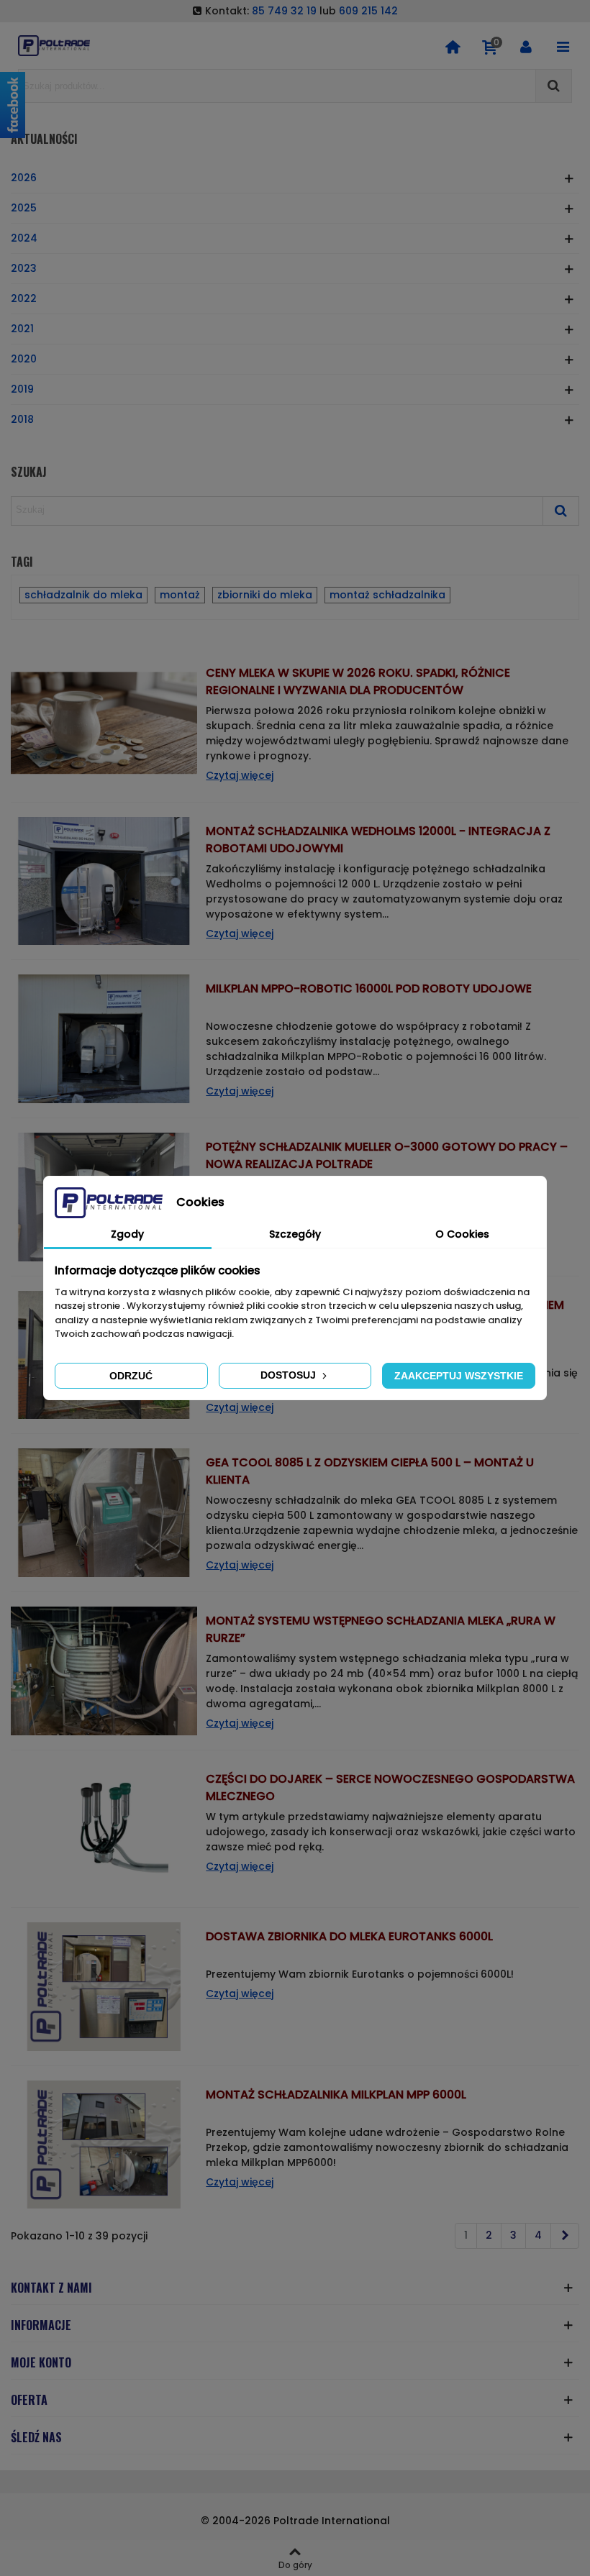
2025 (24, 208)
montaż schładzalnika (387, 595)
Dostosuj (290, 1375)
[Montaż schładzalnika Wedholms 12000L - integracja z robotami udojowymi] (104, 880)
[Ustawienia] (526, 46)
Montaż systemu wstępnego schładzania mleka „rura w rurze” (381, 1629)
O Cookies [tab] (462, 1234)
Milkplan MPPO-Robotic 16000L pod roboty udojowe (369, 988)
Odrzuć (131, 1376)
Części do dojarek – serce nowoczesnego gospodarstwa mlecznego (390, 1787)
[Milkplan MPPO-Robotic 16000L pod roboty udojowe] (104, 1038)
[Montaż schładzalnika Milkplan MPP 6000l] (104, 2144)
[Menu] (563, 46)
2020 (24, 359)
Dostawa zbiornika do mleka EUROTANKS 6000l (349, 1936)
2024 (24, 238)
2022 (24, 298)
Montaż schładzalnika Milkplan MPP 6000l (336, 2095)
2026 (24, 178)
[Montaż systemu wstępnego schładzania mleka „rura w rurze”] (104, 1670)
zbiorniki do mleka (265, 595)
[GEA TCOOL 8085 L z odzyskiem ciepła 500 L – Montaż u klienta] (104, 1512)
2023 (24, 268)
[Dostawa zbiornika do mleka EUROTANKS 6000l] (104, 1986)
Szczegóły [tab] (295, 1234)
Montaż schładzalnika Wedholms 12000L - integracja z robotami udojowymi (378, 840)
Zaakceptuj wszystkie (459, 1376)
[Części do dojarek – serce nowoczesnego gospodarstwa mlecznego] (104, 1828)
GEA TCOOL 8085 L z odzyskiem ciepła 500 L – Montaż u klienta (370, 1471)
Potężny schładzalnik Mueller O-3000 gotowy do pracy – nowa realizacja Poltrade (387, 1155)
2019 (22, 389)
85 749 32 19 (284, 11)
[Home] (453, 46)
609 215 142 (368, 11)
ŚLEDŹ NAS (36, 2437)
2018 (22, 419)
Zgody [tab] (127, 1234)
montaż (180, 595)
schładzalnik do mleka (83, 595)
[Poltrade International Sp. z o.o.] (54, 46)
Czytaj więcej (240, 775)
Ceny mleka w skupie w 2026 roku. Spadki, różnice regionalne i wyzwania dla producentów (358, 681)
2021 (22, 329)
